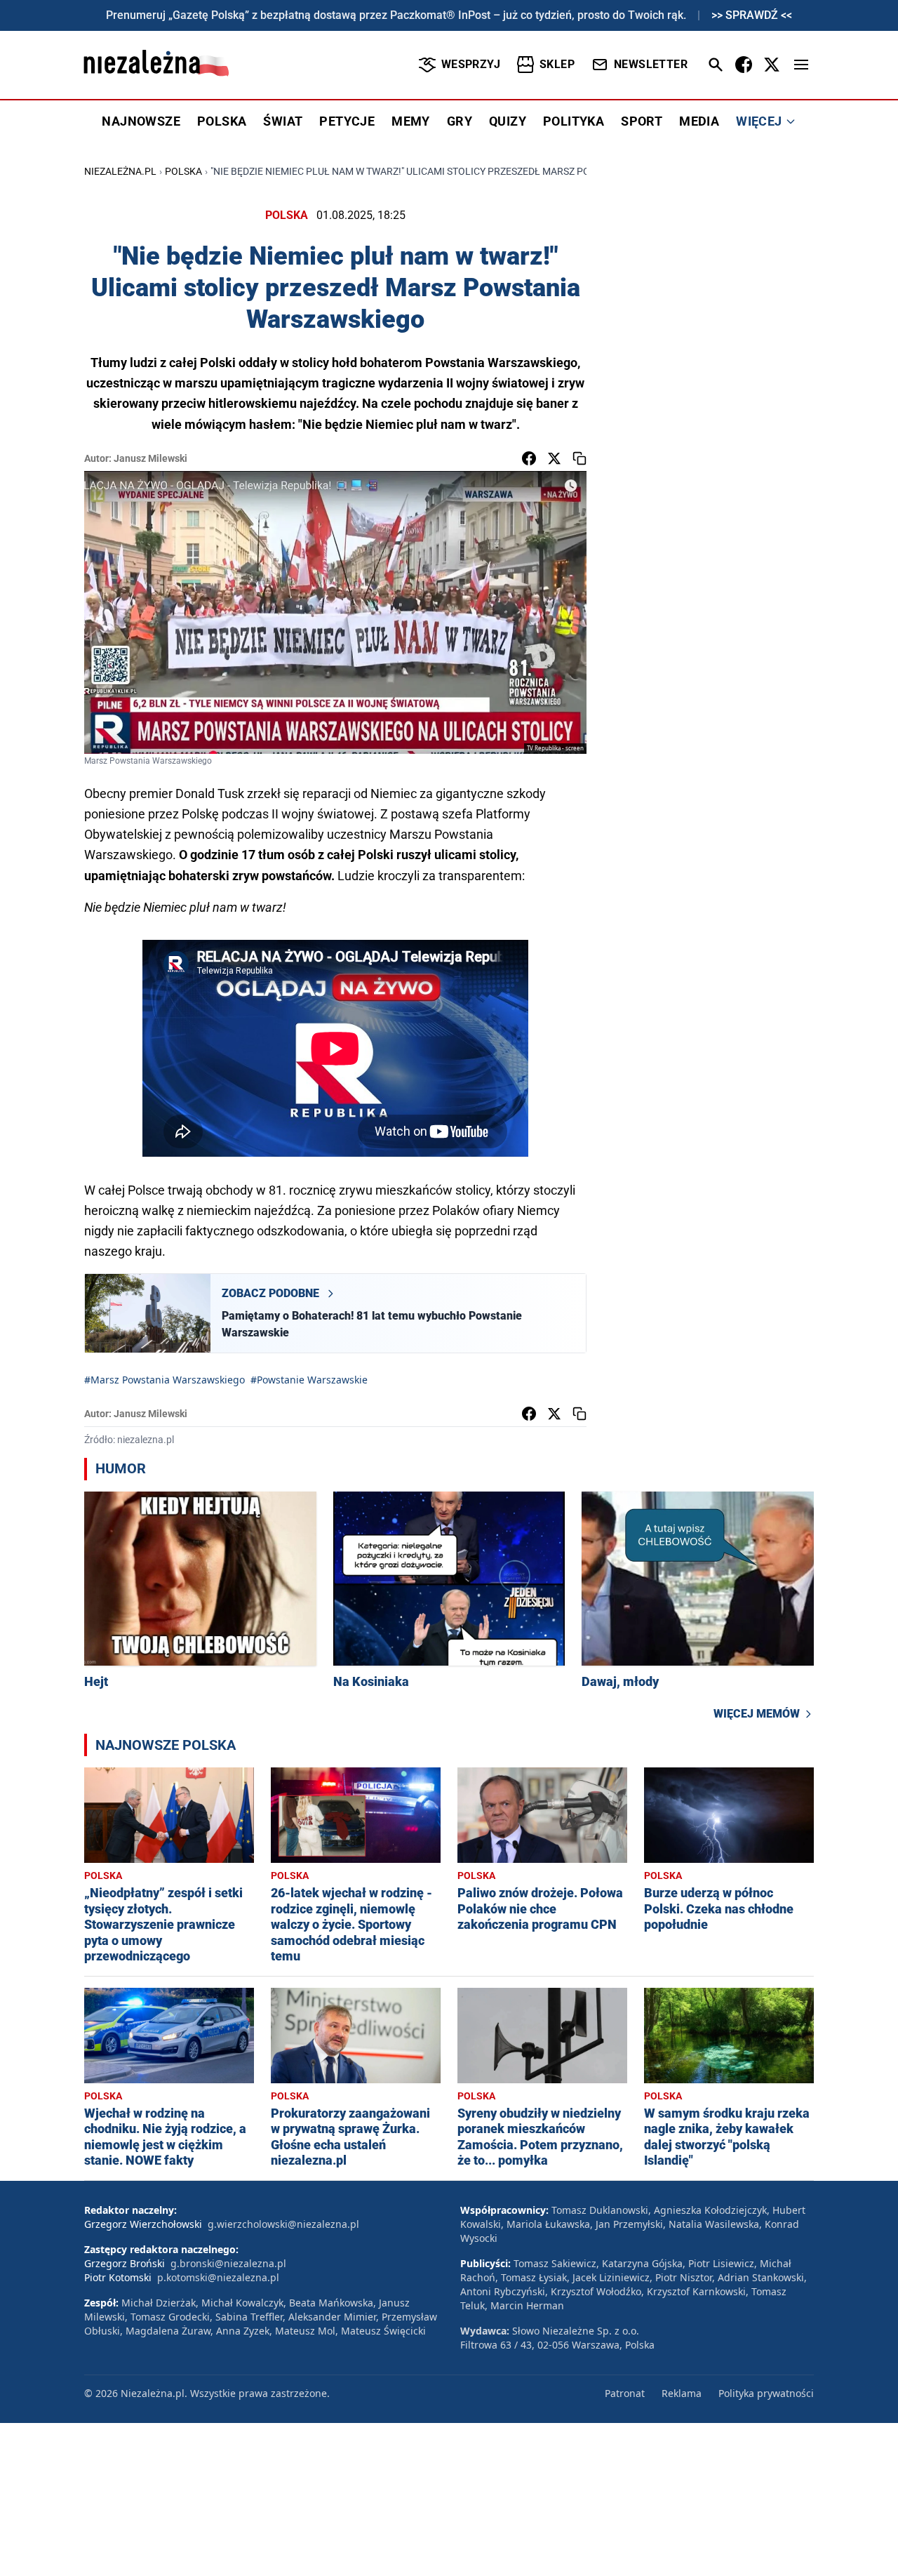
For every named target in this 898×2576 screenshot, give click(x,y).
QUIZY (508, 121)
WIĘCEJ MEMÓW (757, 1714)
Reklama (682, 2393)
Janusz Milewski (150, 458)
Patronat (625, 2393)
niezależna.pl (120, 171)
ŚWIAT (283, 121)
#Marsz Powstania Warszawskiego (165, 1380)
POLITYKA (574, 121)
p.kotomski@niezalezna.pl (218, 2277)
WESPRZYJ (471, 64)
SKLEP (557, 64)
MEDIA (699, 121)
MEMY (411, 121)
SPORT (642, 121)
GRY (460, 121)
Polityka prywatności (766, 2393)
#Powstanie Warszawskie (309, 1380)
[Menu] (801, 65)
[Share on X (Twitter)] (554, 458)
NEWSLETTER (651, 64)
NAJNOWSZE (141, 121)
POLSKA (222, 121)
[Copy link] (579, 458)
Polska (183, 171)
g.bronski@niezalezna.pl (228, 2263)
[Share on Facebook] (529, 458)
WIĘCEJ (759, 121)
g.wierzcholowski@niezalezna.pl (283, 2224)
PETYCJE (347, 121)
